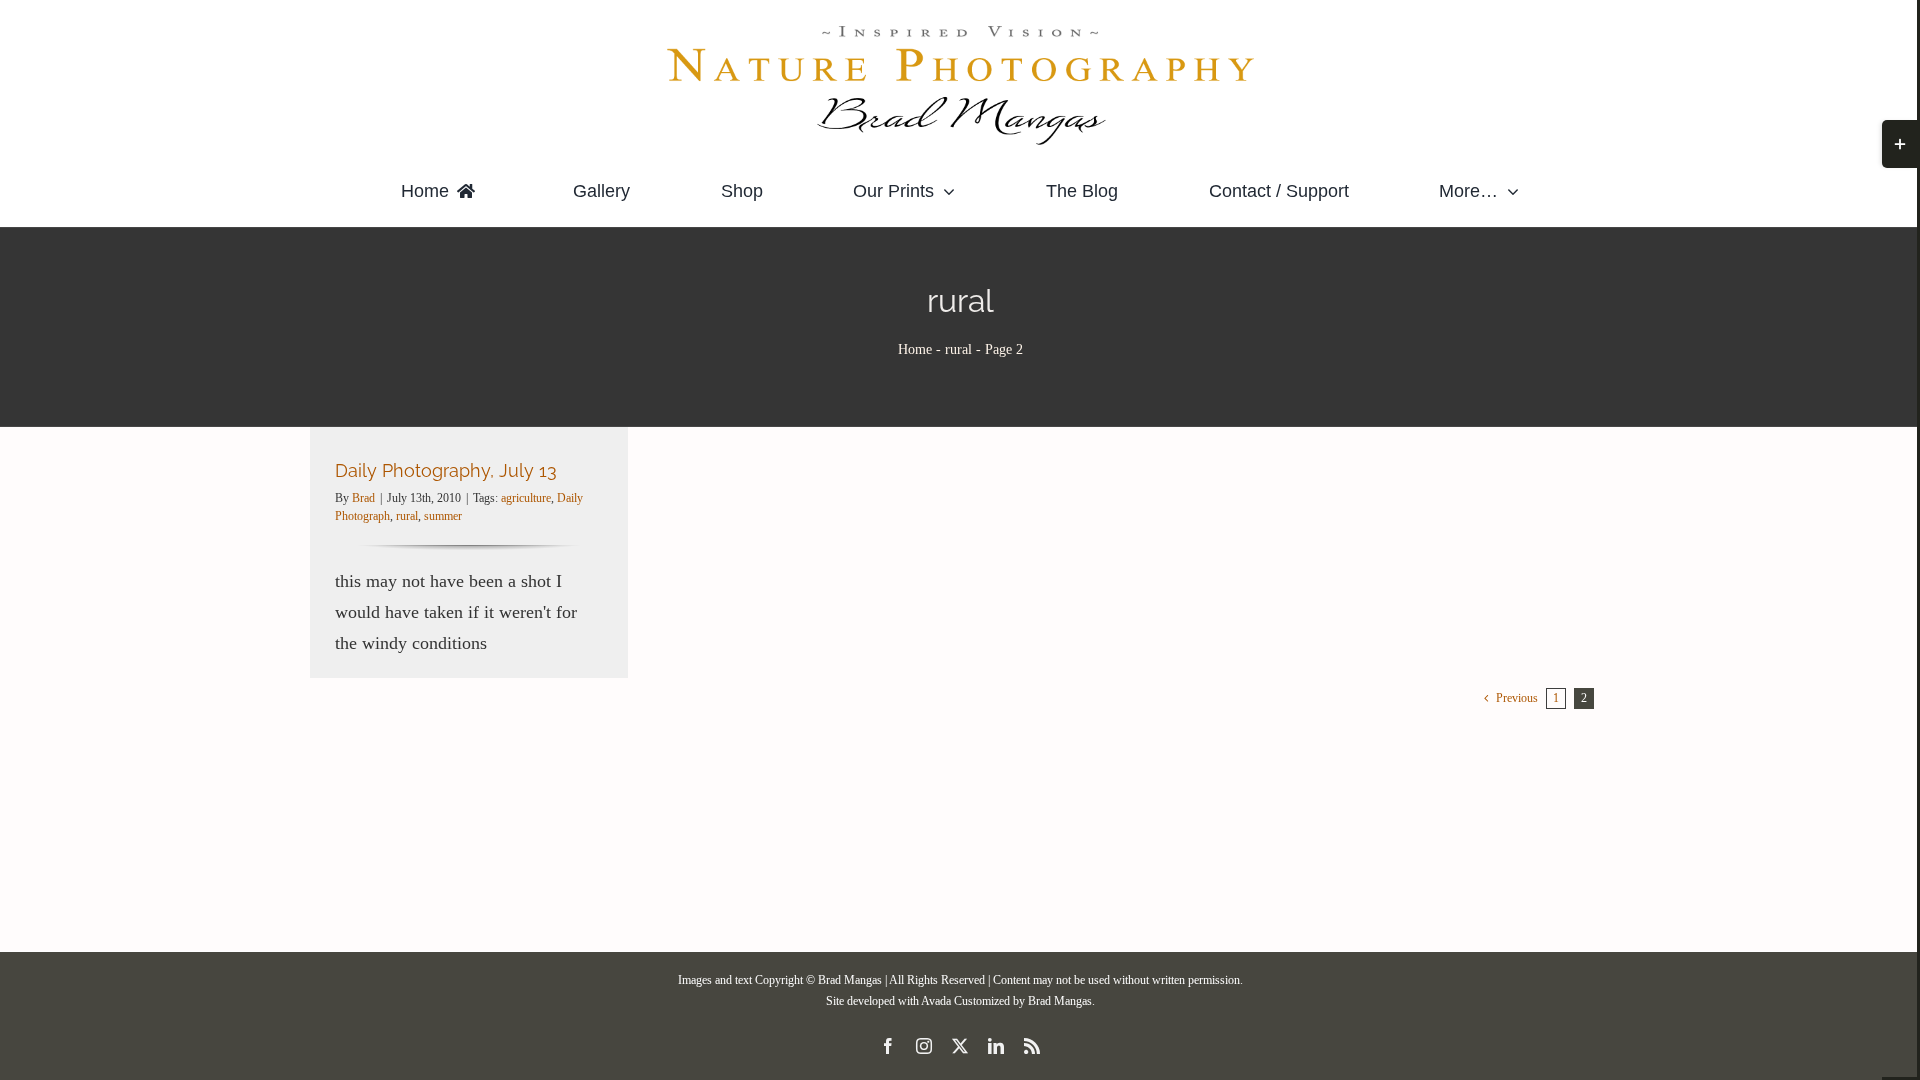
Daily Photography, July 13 (446, 470)
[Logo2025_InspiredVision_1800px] (960, 29)
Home (915, 349)
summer (443, 516)
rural (958, 349)
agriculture (526, 498)
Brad (363, 498)
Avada (936, 1001)
